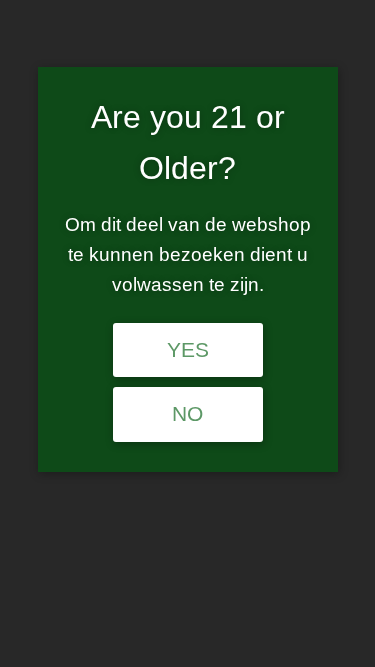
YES (188, 350)
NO (187, 414)
